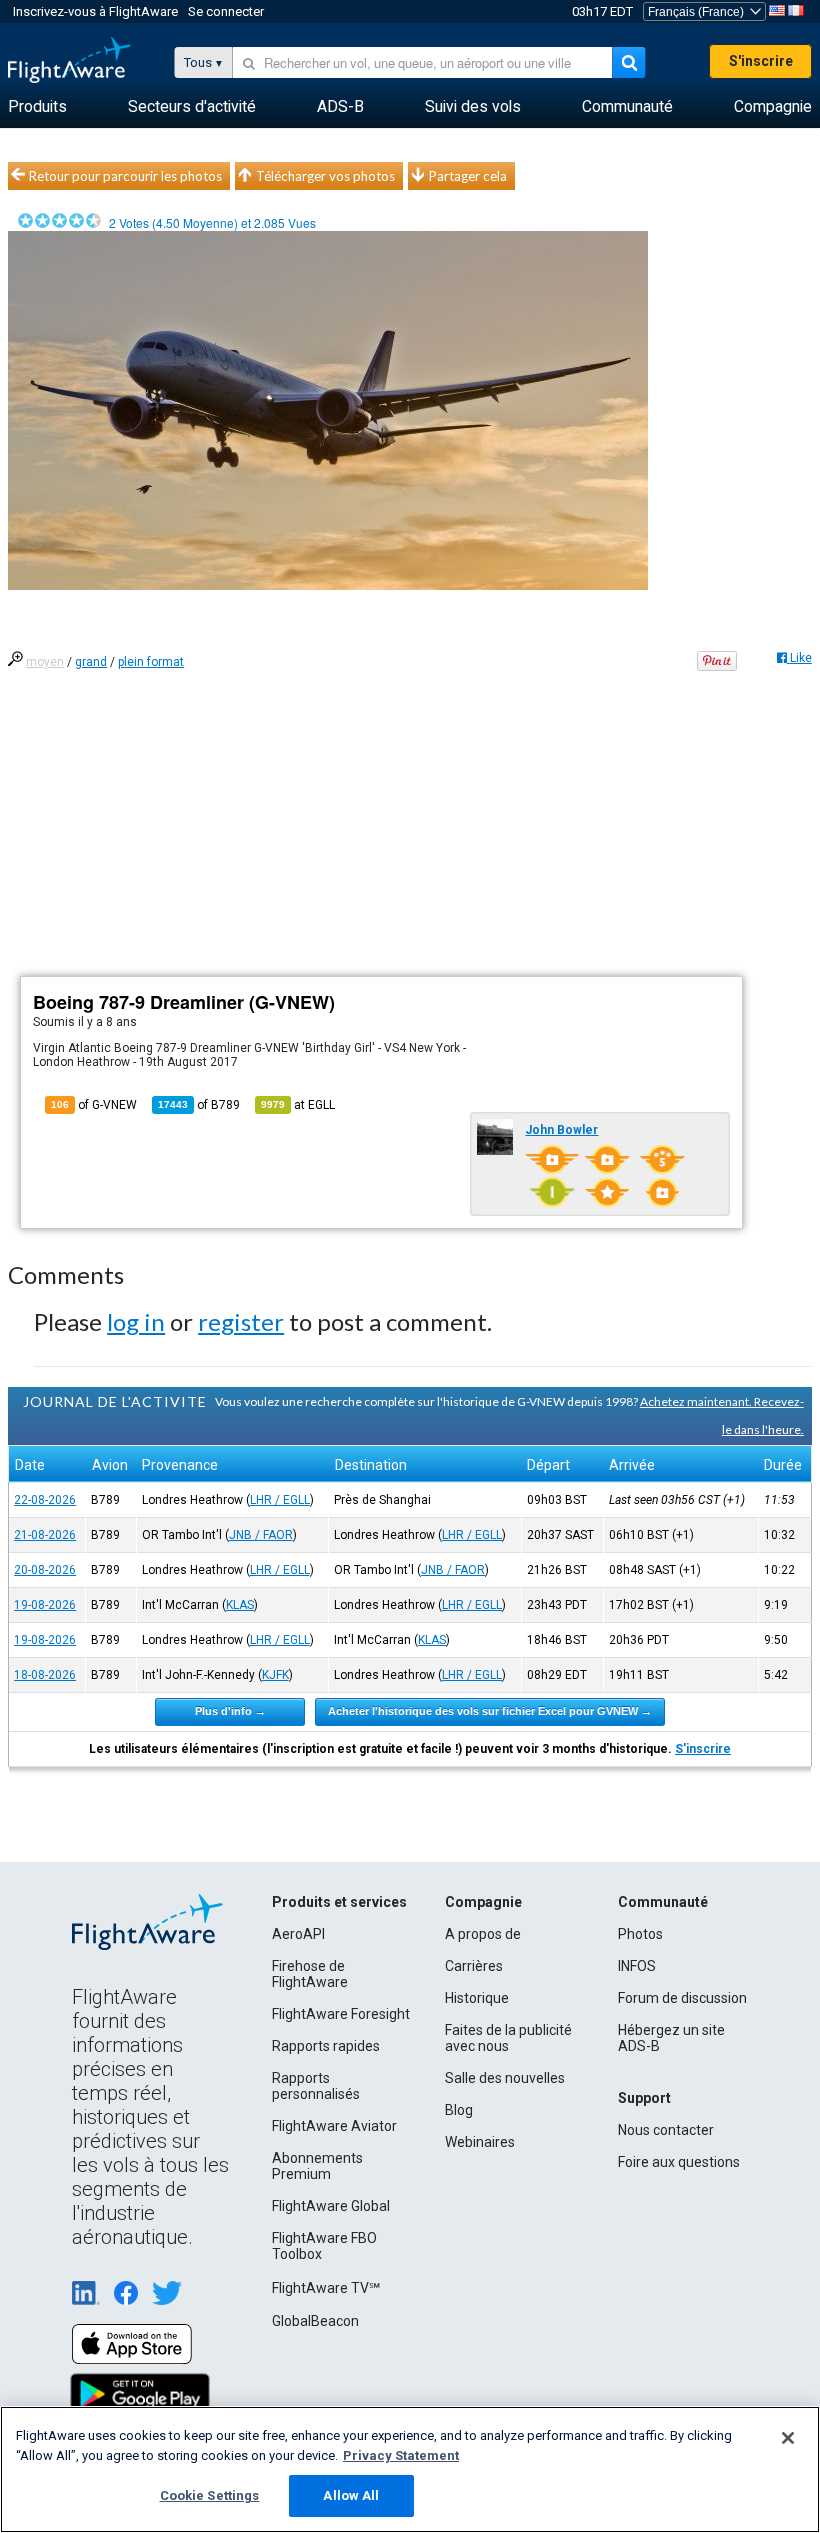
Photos (640, 1934)
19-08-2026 (45, 1605)
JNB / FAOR (261, 1535)
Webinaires (480, 2142)
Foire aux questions (679, 2162)
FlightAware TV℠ (326, 2288)
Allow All (351, 2495)
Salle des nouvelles (505, 2078)
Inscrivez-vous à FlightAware (95, 11)
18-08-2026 (45, 1675)
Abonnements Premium (317, 2166)
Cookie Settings (210, 2495)
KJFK (275, 1675)
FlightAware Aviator (334, 2126)
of (199, 1105)
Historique (477, 1998)
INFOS (637, 1966)
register (241, 1321)
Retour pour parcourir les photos (125, 176)
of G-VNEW (94, 1105)
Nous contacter (666, 2130)
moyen (45, 662)
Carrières (474, 1966)
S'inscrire (761, 61)
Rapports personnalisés (316, 2086)
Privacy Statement (401, 2455)
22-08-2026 (45, 1500)
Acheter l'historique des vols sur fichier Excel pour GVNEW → (490, 1711)
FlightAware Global (331, 2206)
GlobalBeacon (315, 2321)
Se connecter (226, 11)
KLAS (240, 1605)
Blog (459, 2110)
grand (91, 662)
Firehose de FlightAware (310, 1974)
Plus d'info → (230, 1711)
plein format (151, 662)
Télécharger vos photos (325, 176)
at (298, 1105)
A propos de (483, 1934)
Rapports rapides (326, 2046)
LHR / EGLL (280, 1500)
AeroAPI (298, 1934)
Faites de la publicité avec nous (508, 2038)
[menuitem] (37, 107)
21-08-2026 (45, 1535)
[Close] (788, 2438)
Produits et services (339, 1902)
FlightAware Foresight (341, 2014)
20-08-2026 (45, 1570)
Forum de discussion (682, 1998)
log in (136, 1321)
